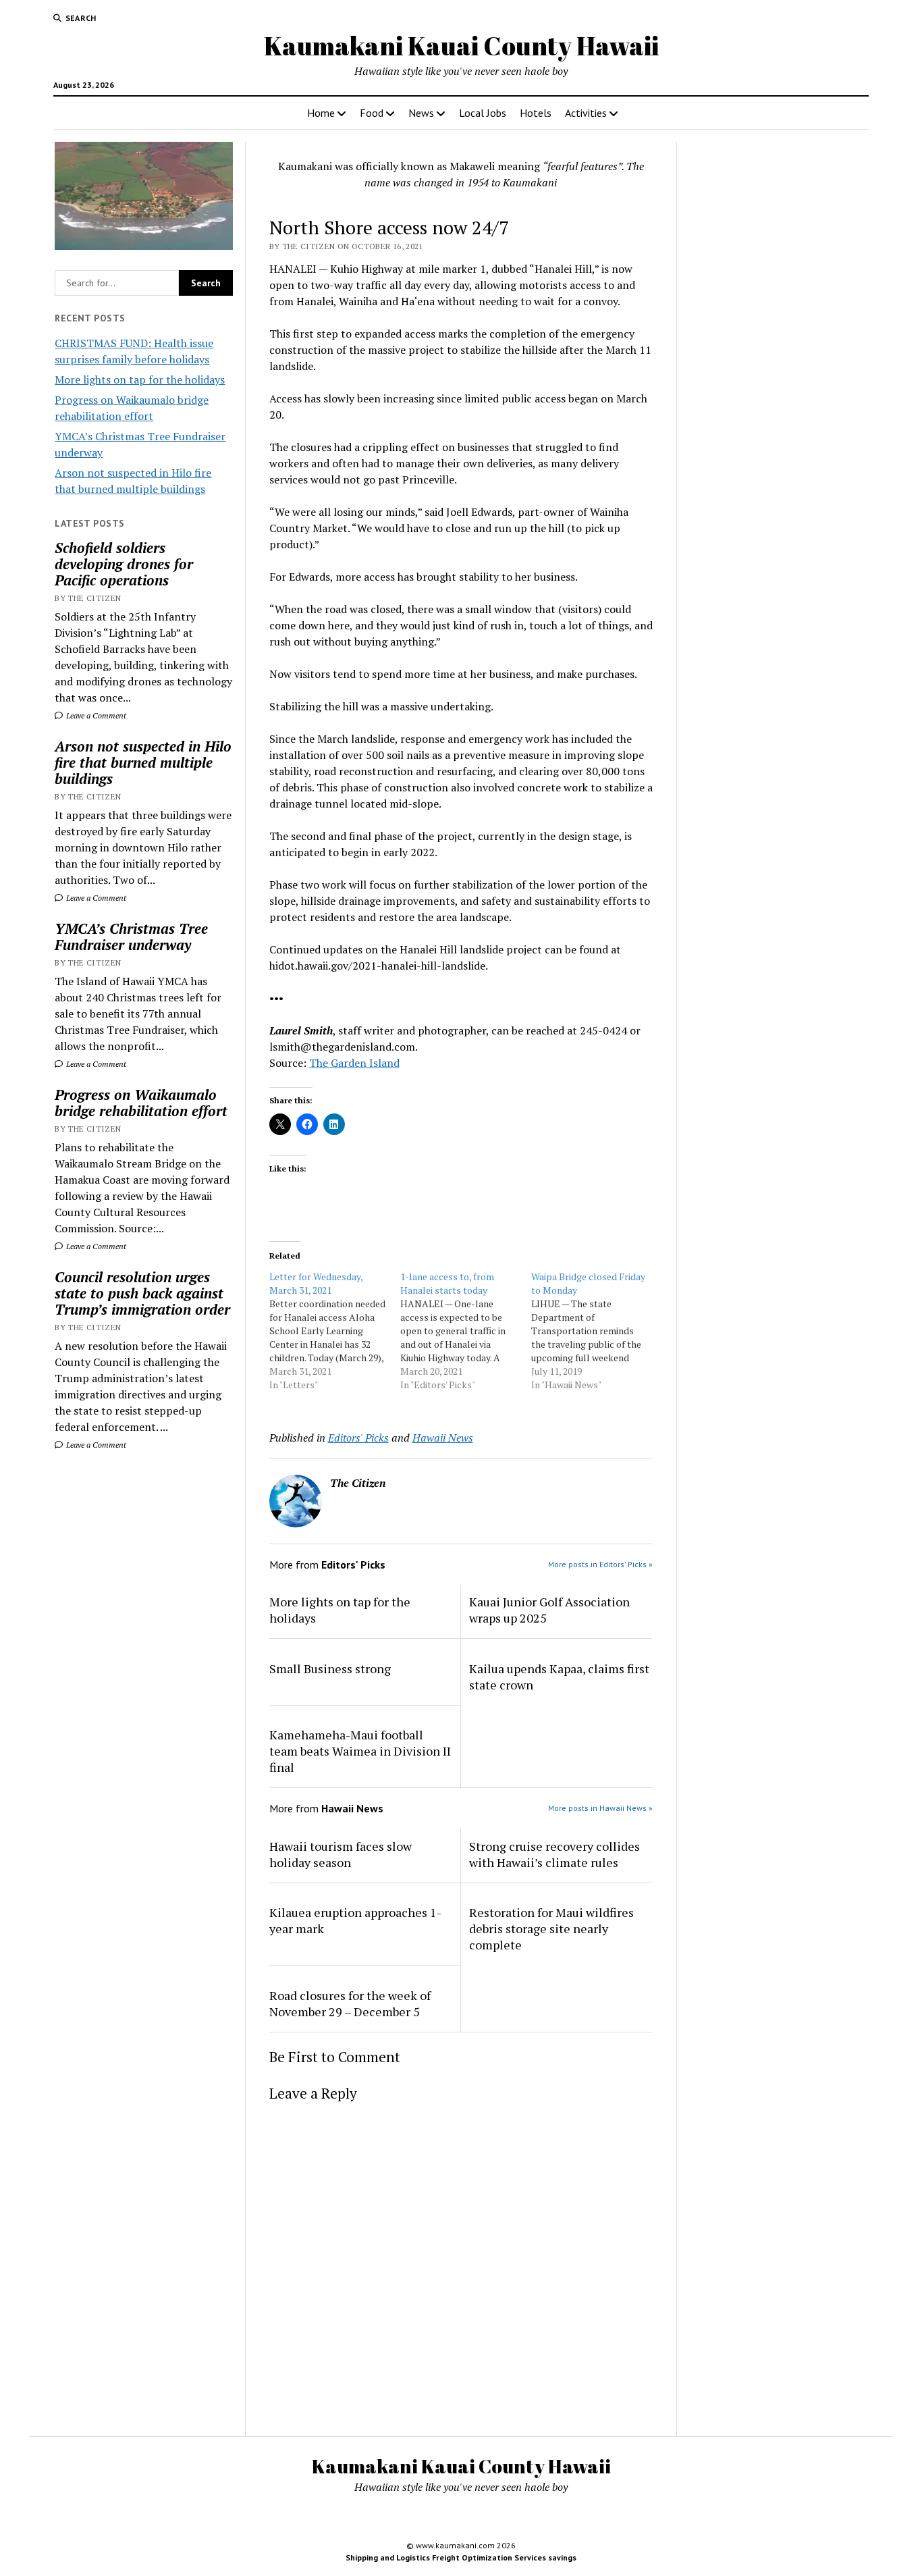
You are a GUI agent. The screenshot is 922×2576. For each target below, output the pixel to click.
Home (321, 113)
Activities (586, 113)
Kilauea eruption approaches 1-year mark (355, 1920)
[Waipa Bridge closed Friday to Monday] (597, 1331)
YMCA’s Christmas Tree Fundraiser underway (131, 937)
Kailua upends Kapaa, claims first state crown (559, 1677)
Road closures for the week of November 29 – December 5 (350, 2003)
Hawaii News (443, 1438)
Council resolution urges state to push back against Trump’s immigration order (142, 1293)
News (421, 113)
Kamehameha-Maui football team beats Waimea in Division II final (360, 1751)
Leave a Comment (95, 715)
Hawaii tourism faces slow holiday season (341, 1854)
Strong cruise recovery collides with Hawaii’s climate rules (554, 1854)
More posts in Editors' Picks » (600, 1564)
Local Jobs (483, 113)
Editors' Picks (358, 1438)
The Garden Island (354, 1063)
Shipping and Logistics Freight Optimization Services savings (461, 2557)
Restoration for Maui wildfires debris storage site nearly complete (551, 1928)
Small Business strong (330, 1668)
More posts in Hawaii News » (600, 1808)
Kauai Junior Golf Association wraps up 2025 (549, 1610)
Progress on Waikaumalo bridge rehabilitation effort (141, 1103)
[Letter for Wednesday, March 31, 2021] (335, 1331)
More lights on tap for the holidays (140, 379)
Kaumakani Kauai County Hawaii (461, 46)
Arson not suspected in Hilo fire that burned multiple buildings (143, 762)
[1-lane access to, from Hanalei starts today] (466, 1331)
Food (372, 113)
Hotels (536, 113)
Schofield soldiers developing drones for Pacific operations (124, 564)
